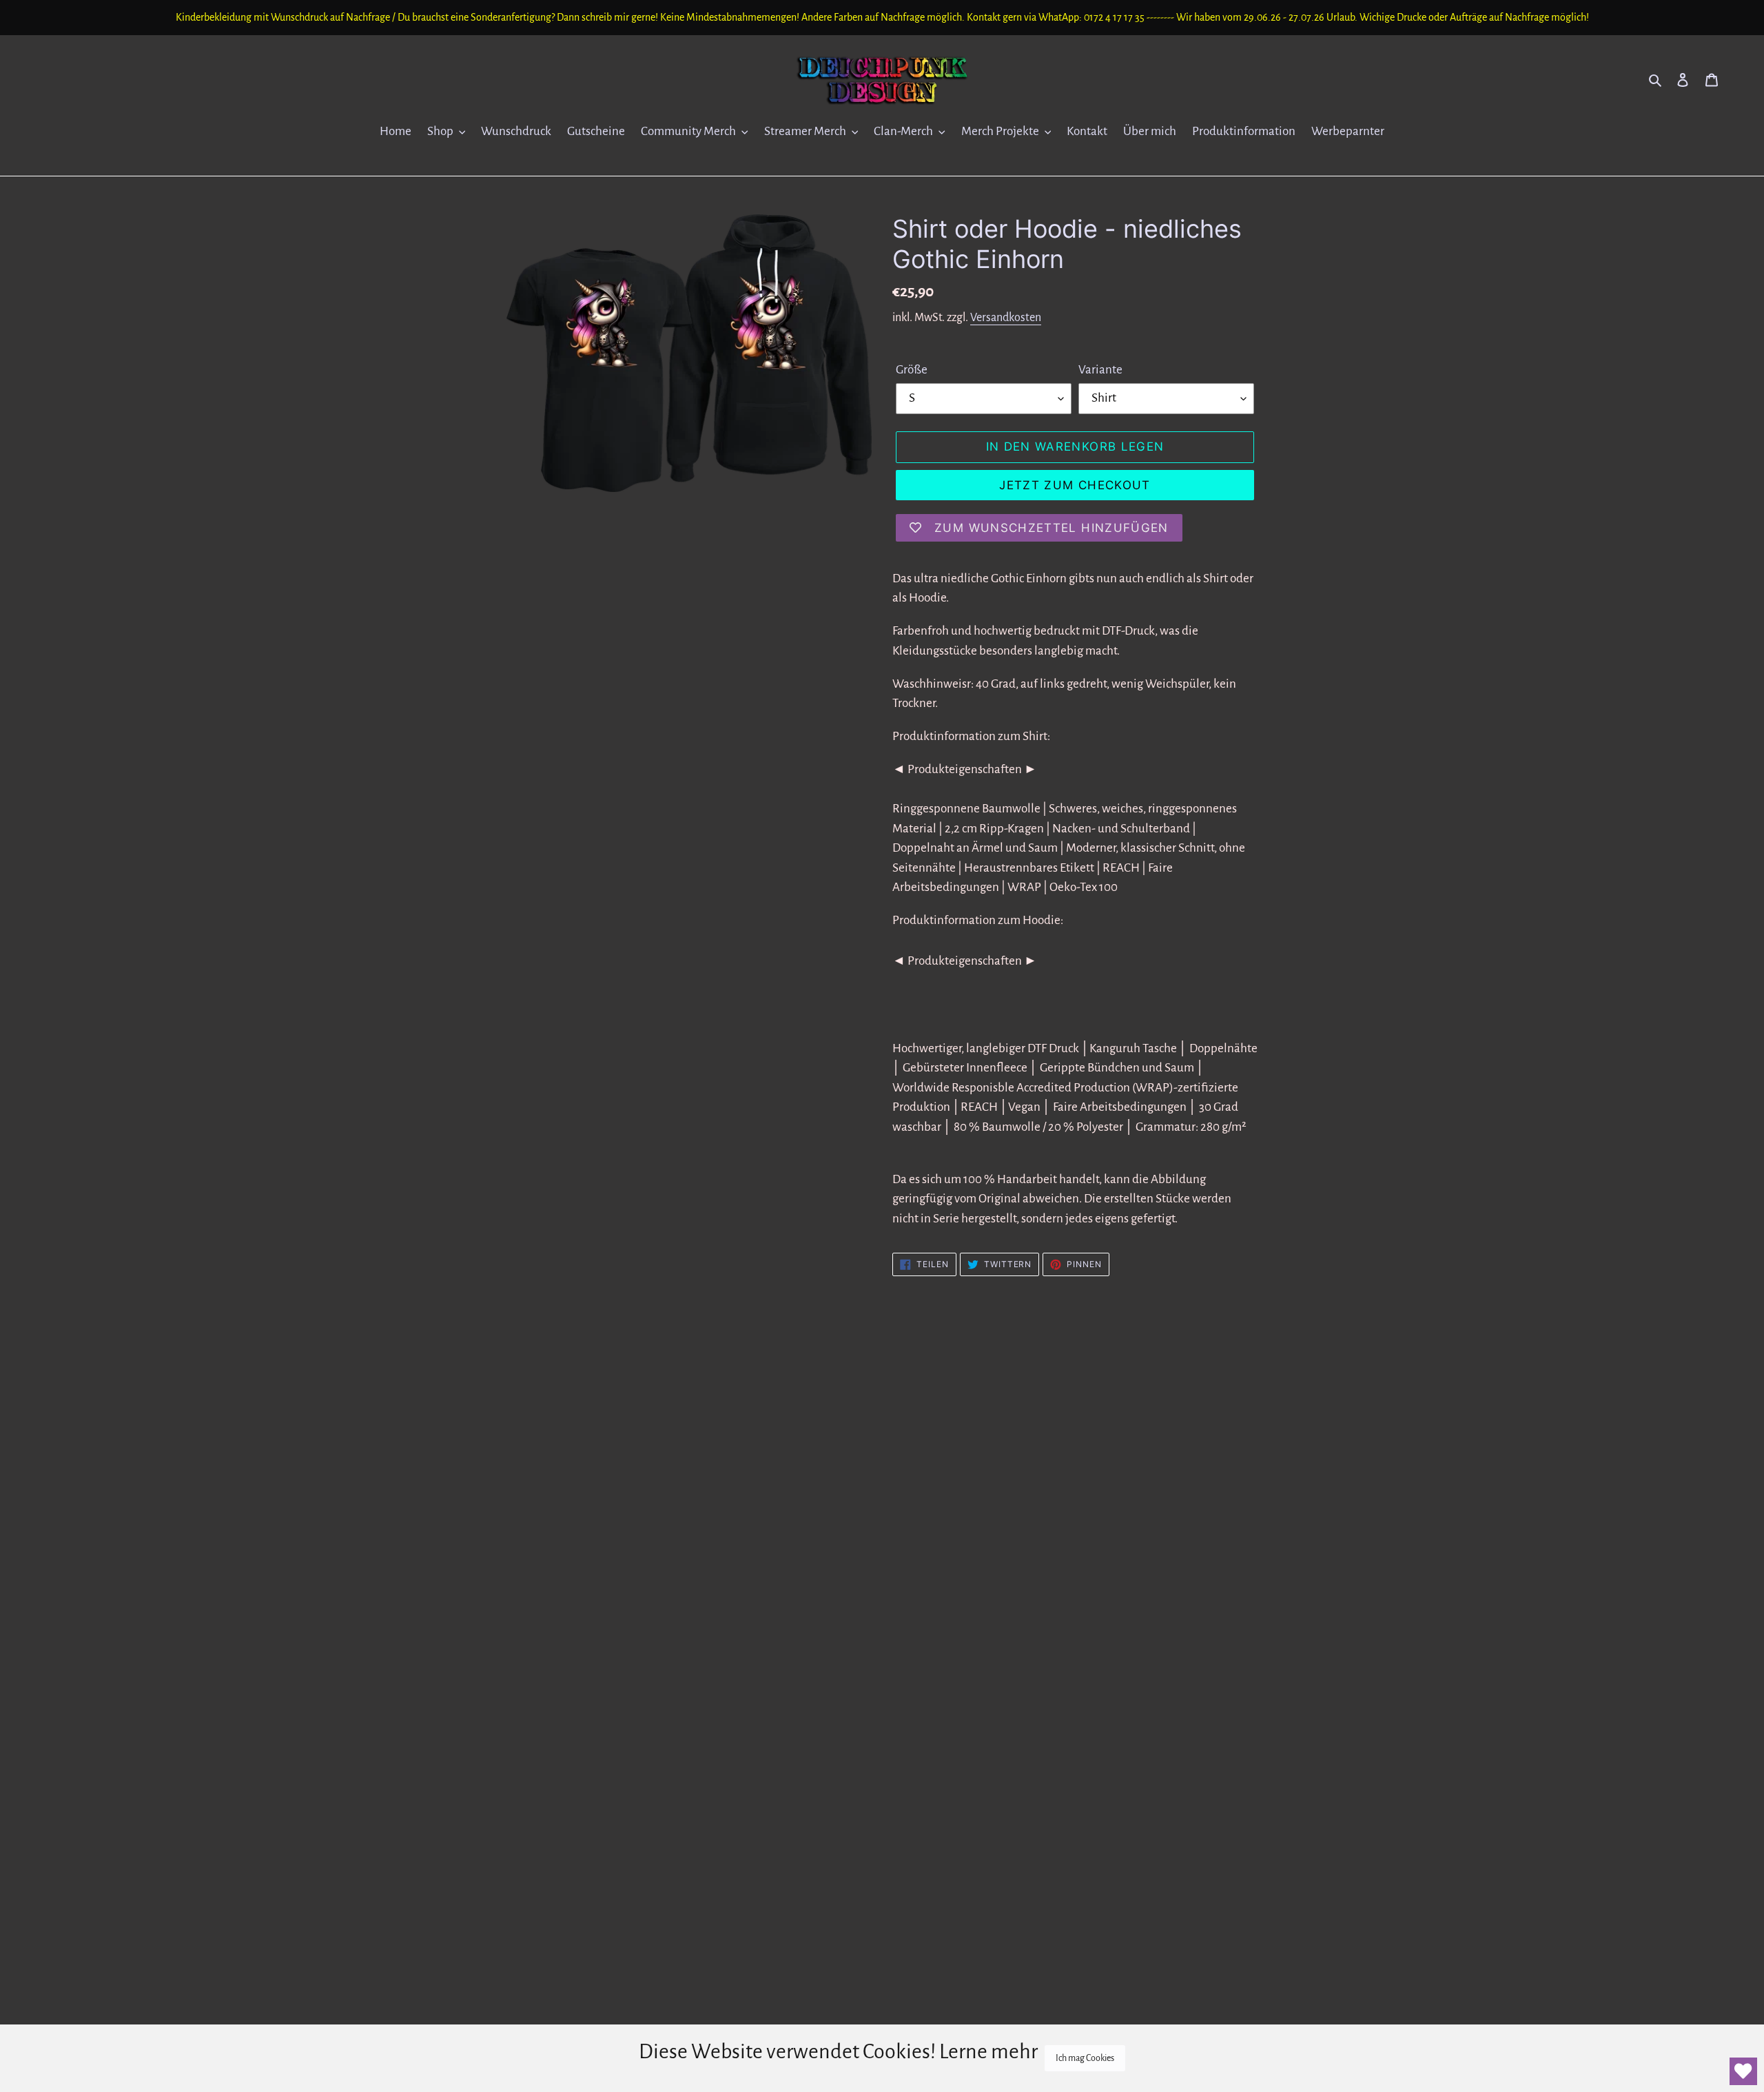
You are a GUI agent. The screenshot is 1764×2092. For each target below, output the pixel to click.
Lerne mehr (988, 2051)
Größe (912, 370)
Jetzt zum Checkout (1075, 485)
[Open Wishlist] (1743, 2071)
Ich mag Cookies (1085, 2058)
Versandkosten (1006, 318)
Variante (1100, 370)
